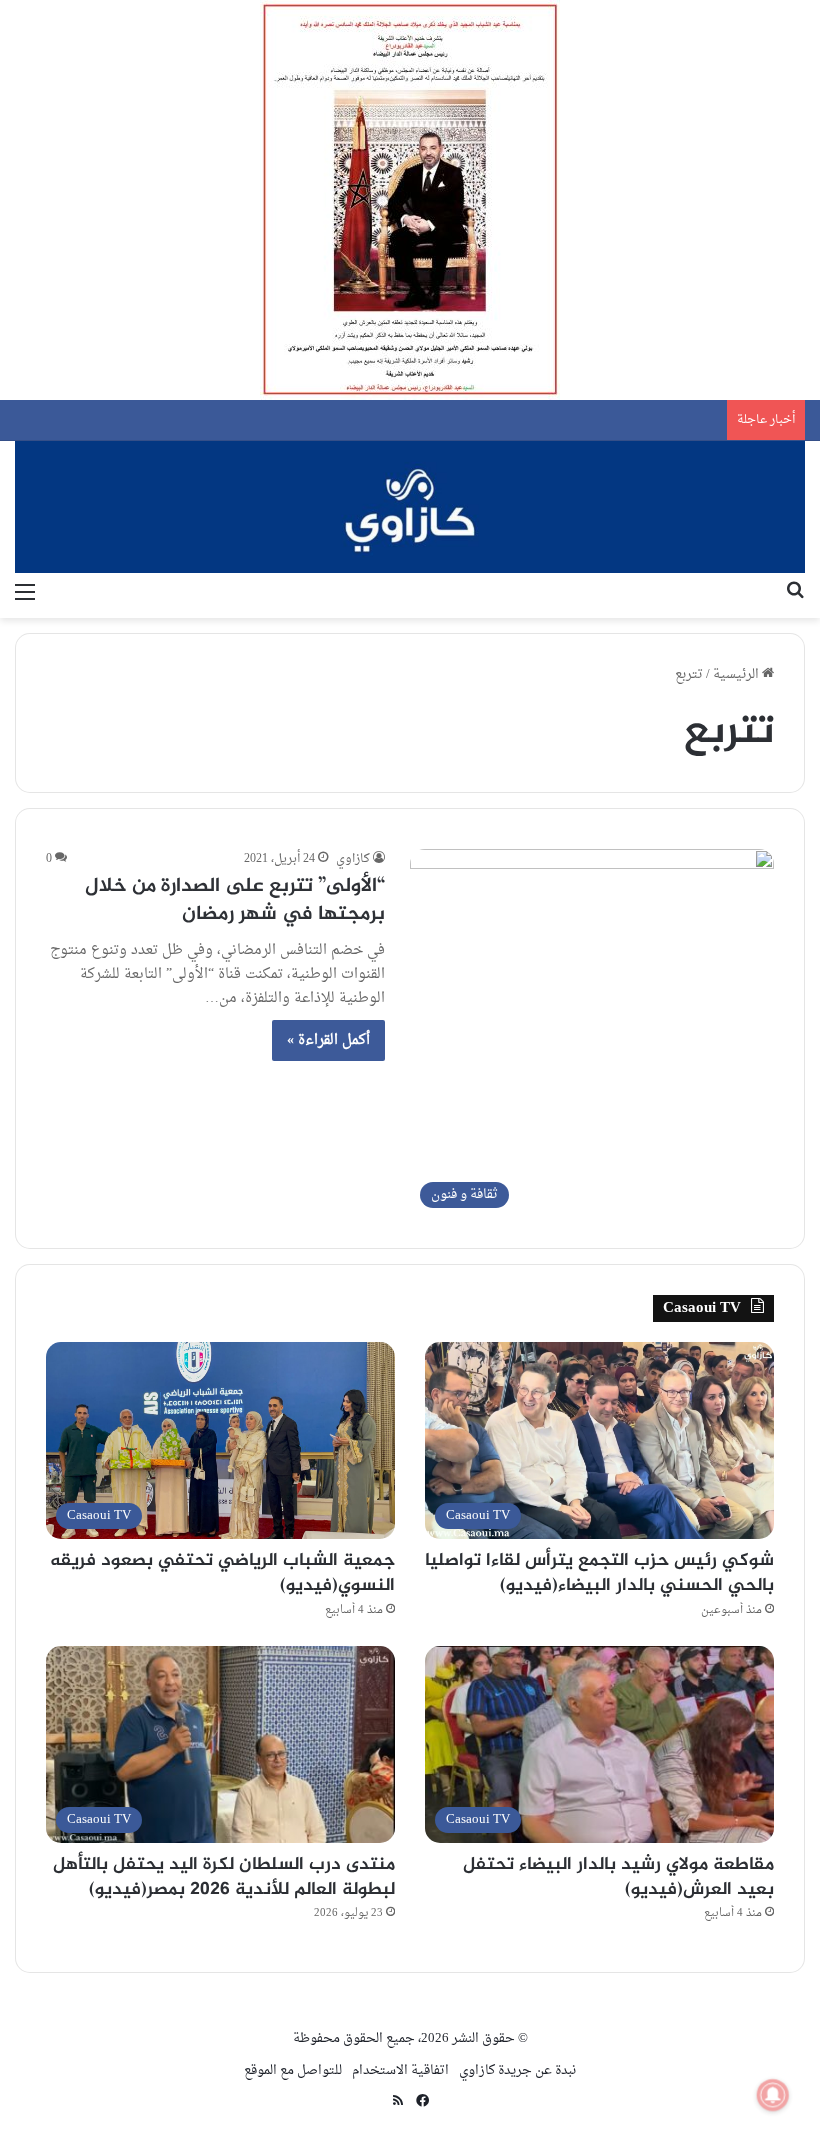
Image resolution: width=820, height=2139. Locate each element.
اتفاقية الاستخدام (400, 2070)
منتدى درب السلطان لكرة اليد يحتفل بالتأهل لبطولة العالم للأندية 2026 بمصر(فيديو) (224, 1877)
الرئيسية (737, 674)
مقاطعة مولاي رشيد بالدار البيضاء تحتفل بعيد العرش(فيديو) (618, 1877)
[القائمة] (25, 593)
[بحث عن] (795, 593)
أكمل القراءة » (328, 1040)
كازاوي (353, 859)
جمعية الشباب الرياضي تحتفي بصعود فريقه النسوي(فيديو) (222, 1573)
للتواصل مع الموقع (293, 2070)
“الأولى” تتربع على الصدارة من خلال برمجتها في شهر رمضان (235, 900)
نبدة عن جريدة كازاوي (517, 2070)
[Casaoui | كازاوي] (410, 507)
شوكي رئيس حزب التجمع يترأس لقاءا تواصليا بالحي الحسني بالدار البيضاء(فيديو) (599, 1573)
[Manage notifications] (773, 2095)
